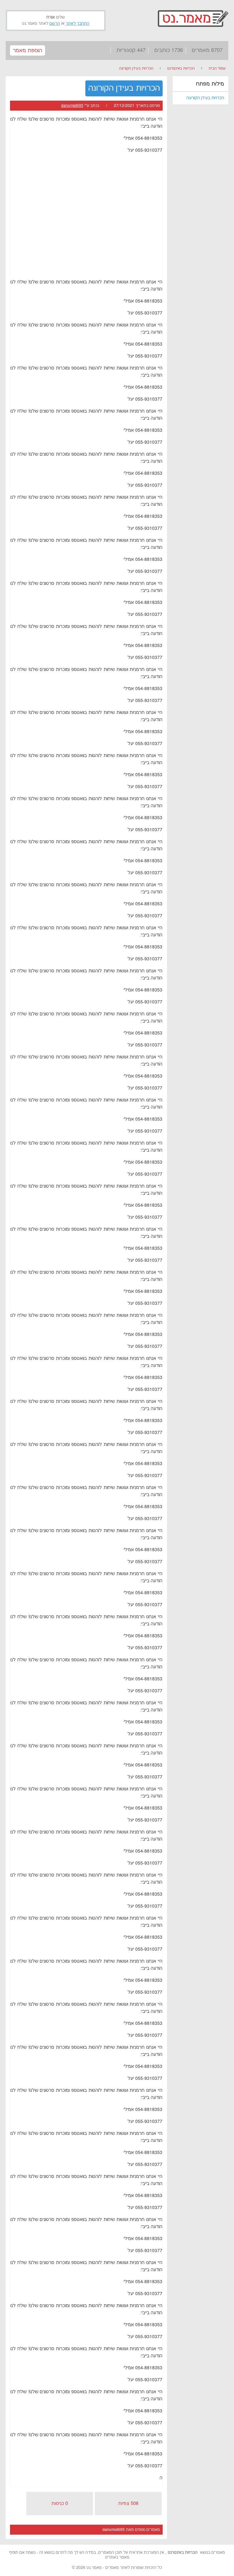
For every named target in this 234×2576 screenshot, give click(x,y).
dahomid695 (72, 106)
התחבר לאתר (77, 24)
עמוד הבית (217, 68)
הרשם (55, 24)
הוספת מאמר (28, 51)
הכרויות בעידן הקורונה (136, 68)
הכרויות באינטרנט (181, 68)
